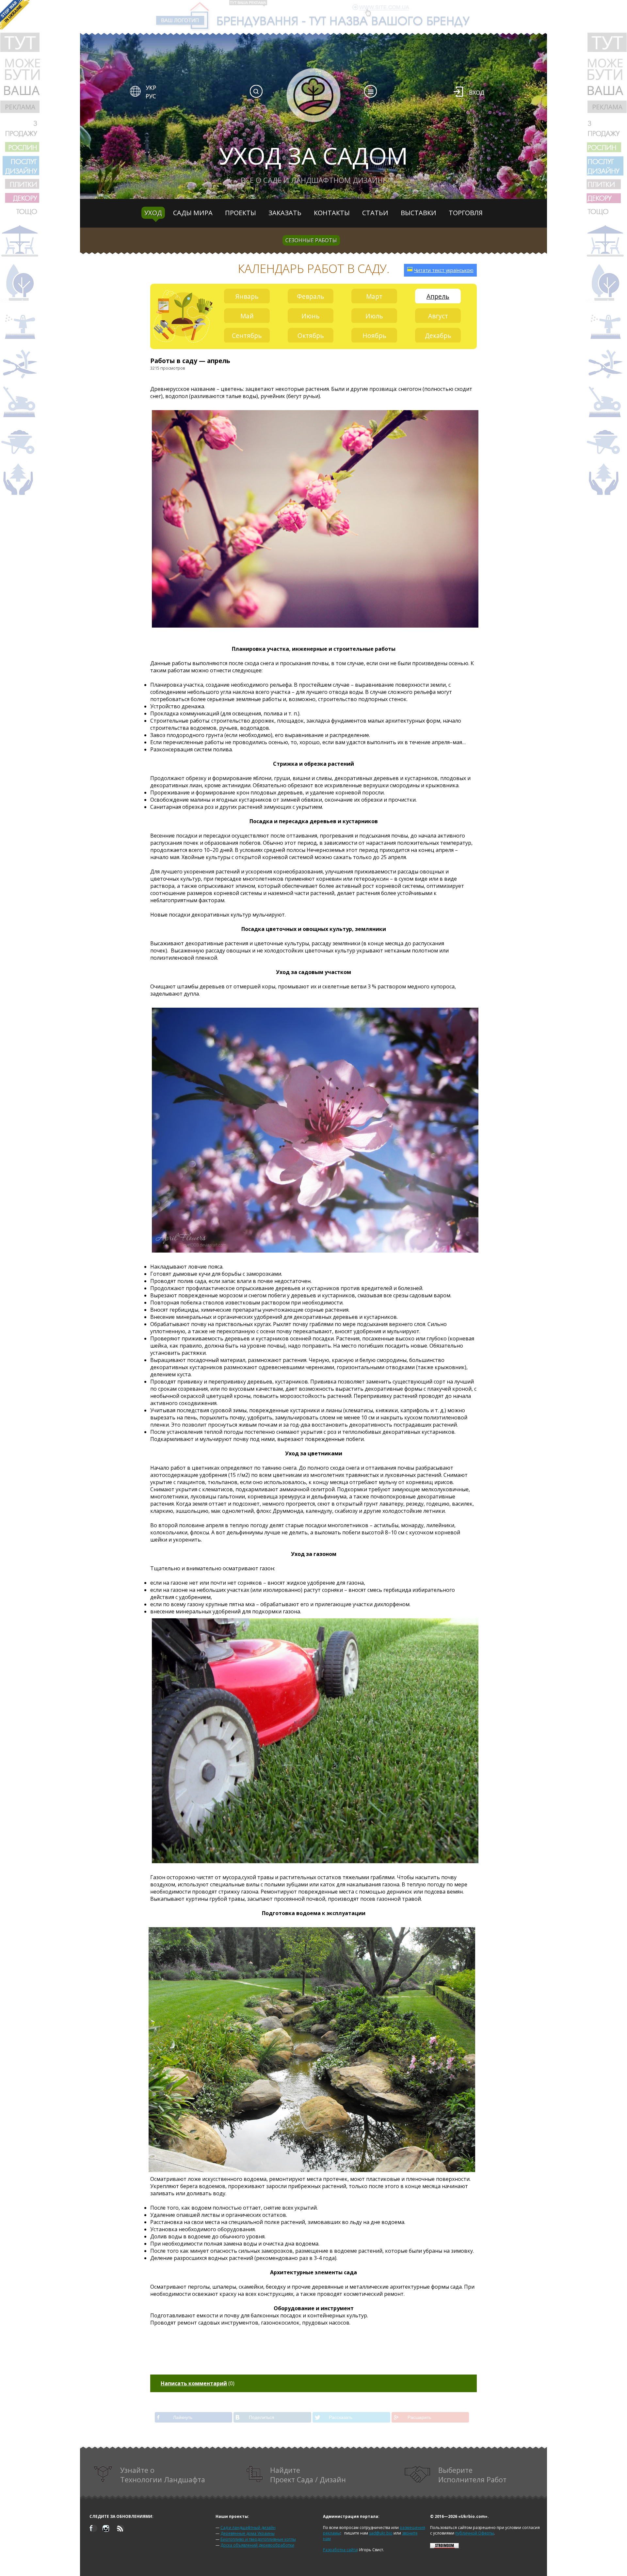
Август (438, 316)
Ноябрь (374, 336)
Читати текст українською (444, 270)
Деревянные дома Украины (248, 2533)
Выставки (418, 213)
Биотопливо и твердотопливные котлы (258, 2539)
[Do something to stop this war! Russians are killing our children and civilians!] (15, 15)
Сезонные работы (311, 240)
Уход (153, 213)
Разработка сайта (340, 2550)
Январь (247, 296)
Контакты (332, 213)
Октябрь (311, 336)
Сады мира (193, 213)
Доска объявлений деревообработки (257, 2545)
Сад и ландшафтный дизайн (248, 2528)
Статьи (375, 213)
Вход (477, 92)
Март (374, 296)
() (198, 2383)
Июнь (311, 316)
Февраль (311, 296)
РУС (151, 96)
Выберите (472, 2475)
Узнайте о (163, 2475)
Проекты (241, 213)
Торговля (466, 213)
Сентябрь (247, 336)
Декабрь (438, 336)
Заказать (285, 213)
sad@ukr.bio (381, 2533)
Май (247, 316)
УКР (151, 88)
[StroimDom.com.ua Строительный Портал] (444, 2547)
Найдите (308, 2475)
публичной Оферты (474, 2533)
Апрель (438, 296)
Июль (374, 316)
